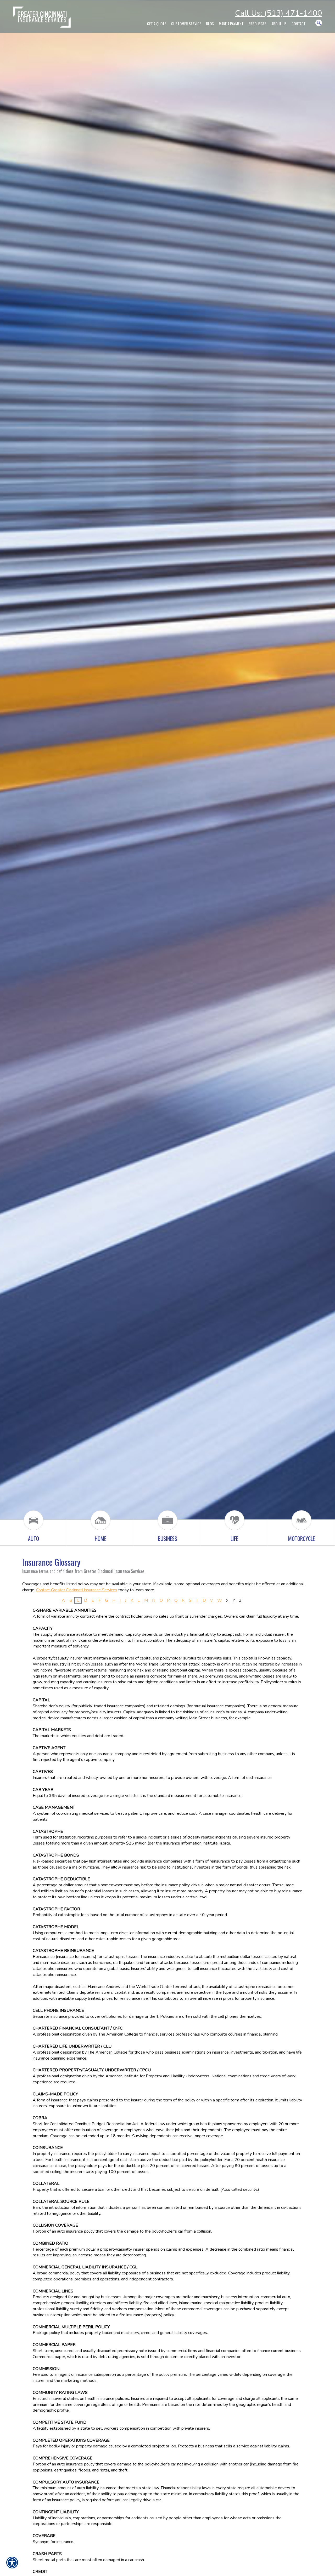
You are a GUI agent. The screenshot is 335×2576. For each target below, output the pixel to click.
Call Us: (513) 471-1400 (278, 13)
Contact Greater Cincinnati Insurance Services (77, 1590)
